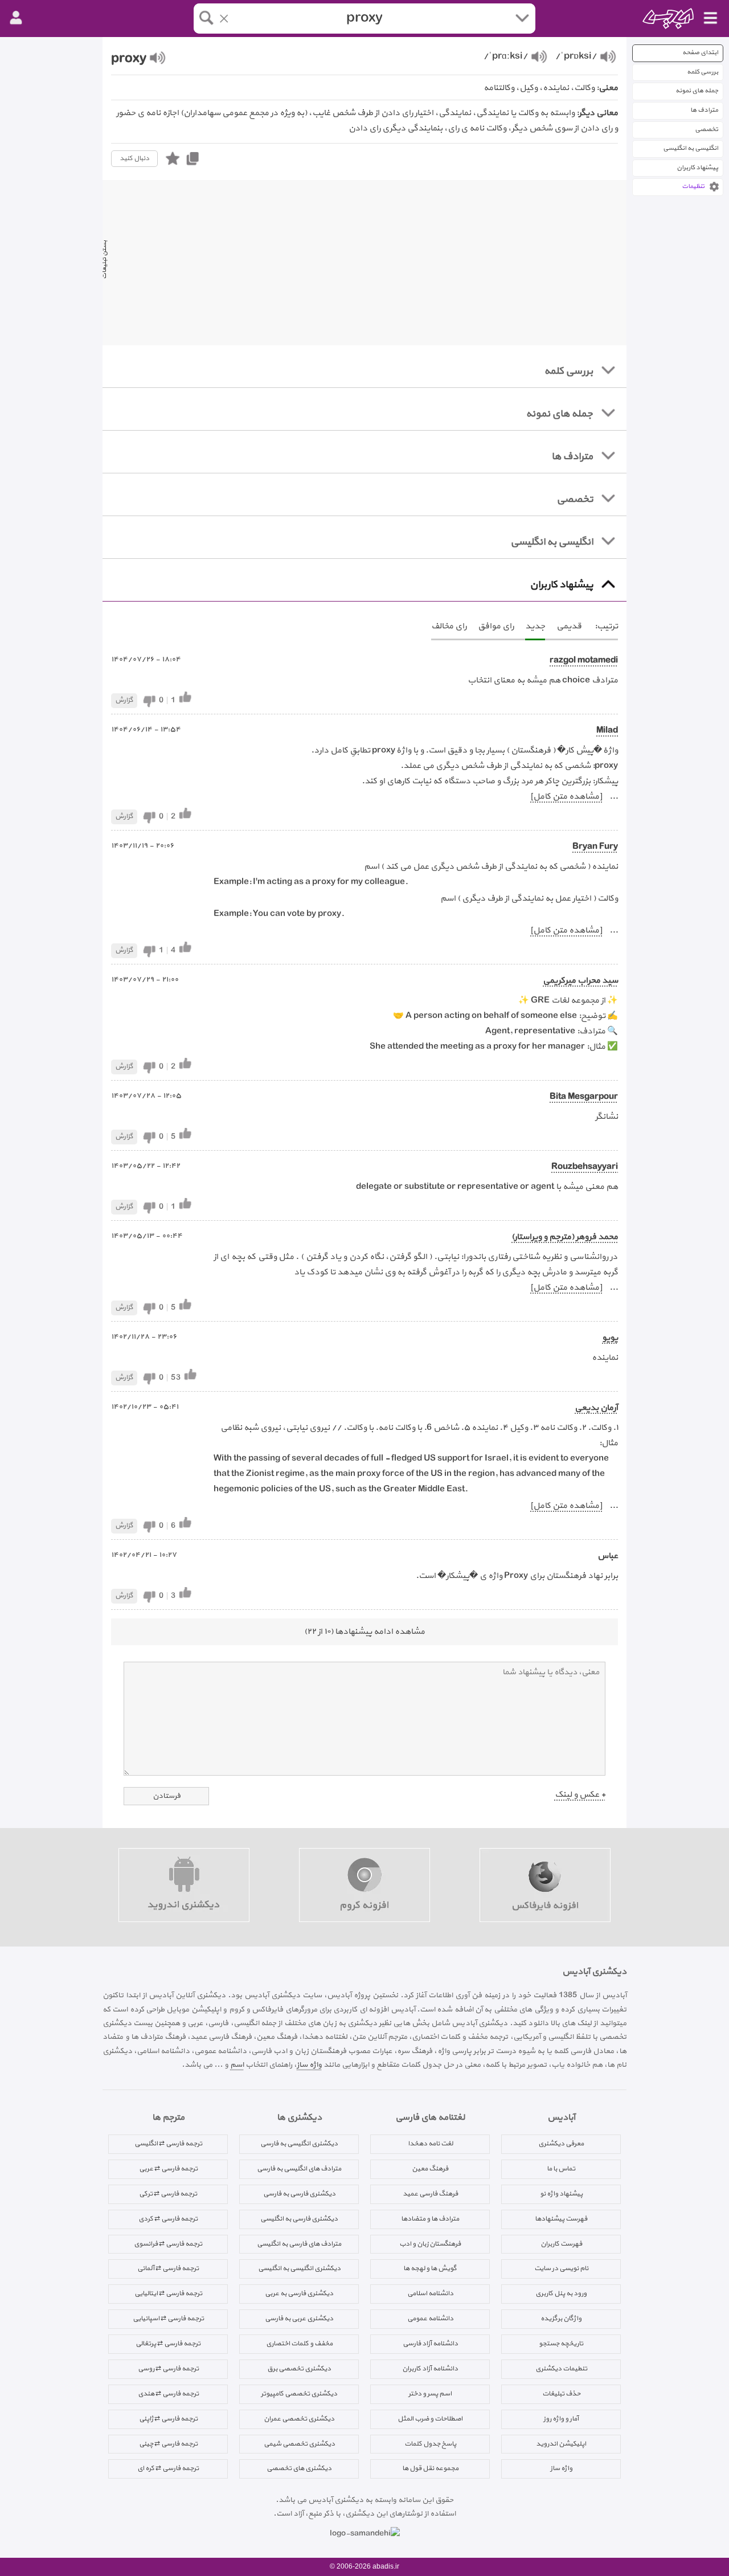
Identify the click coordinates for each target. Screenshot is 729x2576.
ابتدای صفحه (700, 53)
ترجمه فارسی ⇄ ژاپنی (168, 2419)
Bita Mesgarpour (584, 1097)
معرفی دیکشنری (561, 2144)
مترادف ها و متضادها (430, 2219)
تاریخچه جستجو (561, 2344)
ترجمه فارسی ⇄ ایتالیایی (168, 2293)
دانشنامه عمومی (430, 2319)
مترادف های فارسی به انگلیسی (299, 2244)
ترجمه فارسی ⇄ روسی (168, 2369)
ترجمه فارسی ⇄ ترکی (168, 2194)
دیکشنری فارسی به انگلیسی (299, 2219)
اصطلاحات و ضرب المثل (430, 2419)
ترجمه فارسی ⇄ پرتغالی (168, 2344)
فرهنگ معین (430, 2169)
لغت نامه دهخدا (430, 2144)
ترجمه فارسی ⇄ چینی (168, 2444)
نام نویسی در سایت (561, 2268)
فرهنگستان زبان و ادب (430, 2244)
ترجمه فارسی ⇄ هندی (168, 2394)
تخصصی (707, 130)
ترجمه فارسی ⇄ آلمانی (168, 2268)
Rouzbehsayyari (585, 1167)
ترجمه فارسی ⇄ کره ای (168, 2468)
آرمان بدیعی (596, 1408)
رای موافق (496, 626)
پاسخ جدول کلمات (430, 2444)
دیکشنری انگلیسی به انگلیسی (299, 2268)
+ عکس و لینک (580, 1795)
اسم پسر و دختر (430, 2394)
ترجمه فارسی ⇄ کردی (168, 2219)
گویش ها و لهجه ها (430, 2268)
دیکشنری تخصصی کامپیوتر (299, 2394)
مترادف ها (704, 110)
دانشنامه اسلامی (430, 2293)
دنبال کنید (134, 158)
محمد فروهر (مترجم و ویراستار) (565, 1237)
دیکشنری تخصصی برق (299, 2369)
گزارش (124, 700)
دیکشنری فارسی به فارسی (299, 2194)
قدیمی (569, 626)
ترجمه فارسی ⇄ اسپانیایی (168, 2319)
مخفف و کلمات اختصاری (299, 2344)
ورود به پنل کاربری (561, 2293)
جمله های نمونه (697, 91)
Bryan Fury (595, 847)
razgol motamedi (584, 661)
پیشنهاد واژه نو (561, 2194)
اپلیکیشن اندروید (561, 2444)
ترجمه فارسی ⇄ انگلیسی (168, 2144)
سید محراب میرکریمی (580, 981)
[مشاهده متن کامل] (566, 797)
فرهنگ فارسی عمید (430, 2194)
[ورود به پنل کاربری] (16, 18)
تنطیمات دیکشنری (561, 2369)
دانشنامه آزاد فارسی (430, 2344)
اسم (237, 2065)
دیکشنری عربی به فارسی (299, 2319)
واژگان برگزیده (561, 2319)
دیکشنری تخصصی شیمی (299, 2444)
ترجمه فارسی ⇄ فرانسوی (168, 2244)
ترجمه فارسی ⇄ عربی (168, 2169)
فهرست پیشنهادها (561, 2219)
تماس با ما (561, 2169)
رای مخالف (449, 626)
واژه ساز (309, 2065)
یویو (610, 1338)
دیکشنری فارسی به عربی (299, 2293)
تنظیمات (693, 187)
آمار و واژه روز (561, 2419)
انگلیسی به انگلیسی (691, 148)
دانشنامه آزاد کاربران (430, 2369)
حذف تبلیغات (561, 2394)
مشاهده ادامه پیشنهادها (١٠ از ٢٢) (364, 1632)
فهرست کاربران (561, 2244)
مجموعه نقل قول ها (430, 2468)
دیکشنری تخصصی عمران (299, 2419)
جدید (535, 626)
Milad (607, 731)
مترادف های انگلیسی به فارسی (299, 2169)
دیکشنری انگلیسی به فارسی (299, 2144)
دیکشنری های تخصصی (299, 2468)
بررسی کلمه (703, 72)
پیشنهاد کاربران (697, 168)
